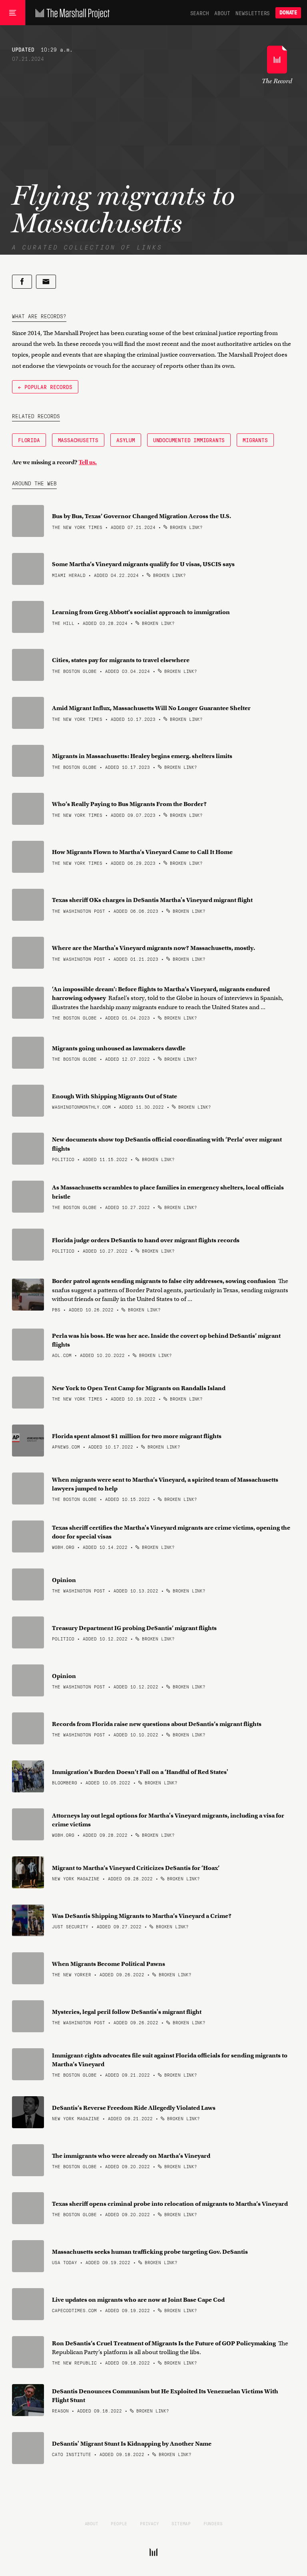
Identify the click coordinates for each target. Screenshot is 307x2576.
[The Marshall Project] (71, 13)
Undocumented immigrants (189, 440)
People (119, 2523)
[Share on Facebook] (22, 282)
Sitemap (181, 2523)
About (222, 13)
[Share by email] (46, 282)
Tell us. (88, 462)
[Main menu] (13, 13)
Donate (288, 13)
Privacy (150, 2523)
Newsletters (253, 13)
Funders (213, 2523)
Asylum (126, 440)
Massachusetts (78, 440)
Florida (29, 440)
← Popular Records (45, 387)
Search (200, 13)
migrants (255, 440)
